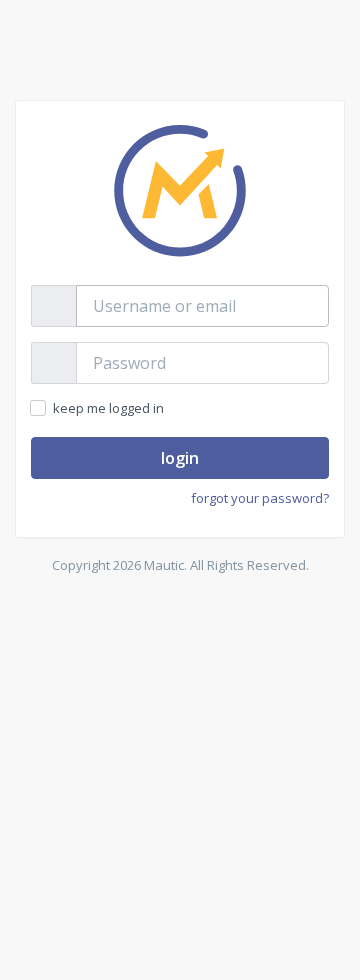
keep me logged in (107, 408)
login (180, 458)
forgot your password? (260, 498)
